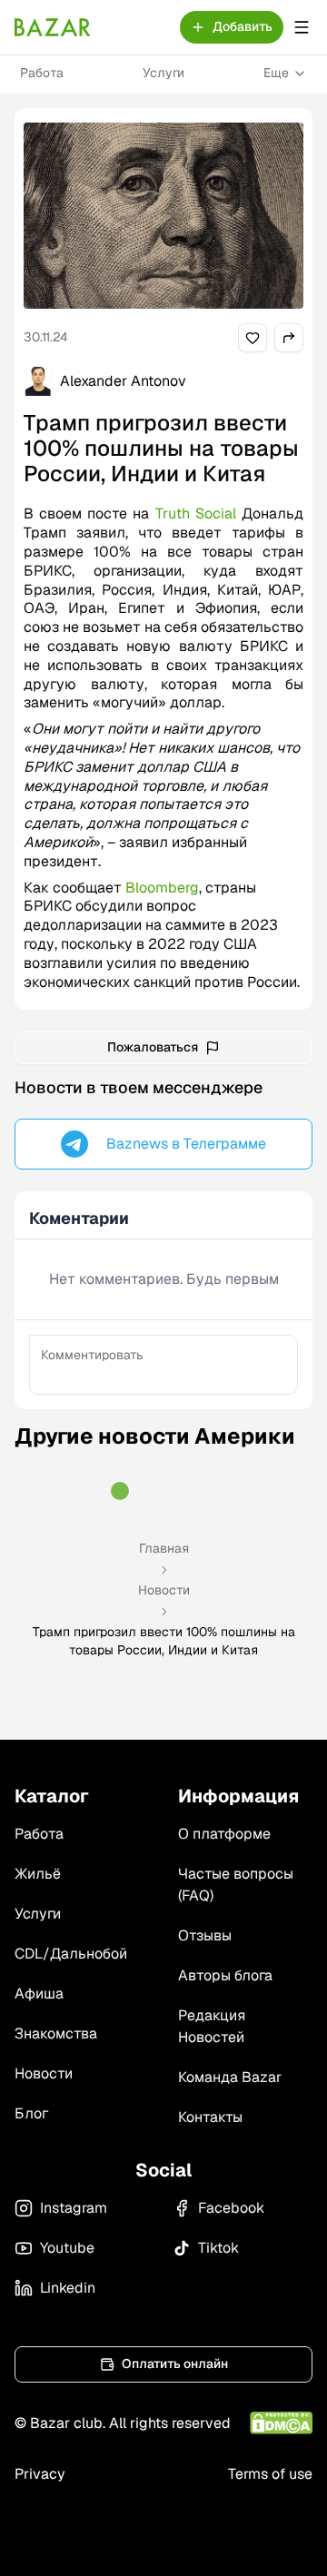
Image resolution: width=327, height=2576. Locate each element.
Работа (42, 73)
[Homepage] (53, 27)
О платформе (224, 1834)
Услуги (163, 73)
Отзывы (205, 1935)
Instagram (74, 2208)
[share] (253, 338)
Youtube (67, 2248)
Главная (164, 1548)
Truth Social (196, 513)
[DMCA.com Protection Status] (281, 2423)
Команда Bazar (230, 2077)
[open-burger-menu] (302, 27)
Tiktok (218, 2248)
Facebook (231, 2208)
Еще (276, 73)
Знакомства (56, 2033)
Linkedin (68, 2288)
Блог (31, 2113)
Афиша (39, 1994)
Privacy (40, 2474)
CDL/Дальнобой (71, 1954)
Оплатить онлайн (175, 2364)
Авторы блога (225, 1975)
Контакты (210, 2117)
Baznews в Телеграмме (186, 1144)
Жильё (38, 1874)
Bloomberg (162, 888)
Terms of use (270, 2474)
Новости (164, 1590)
